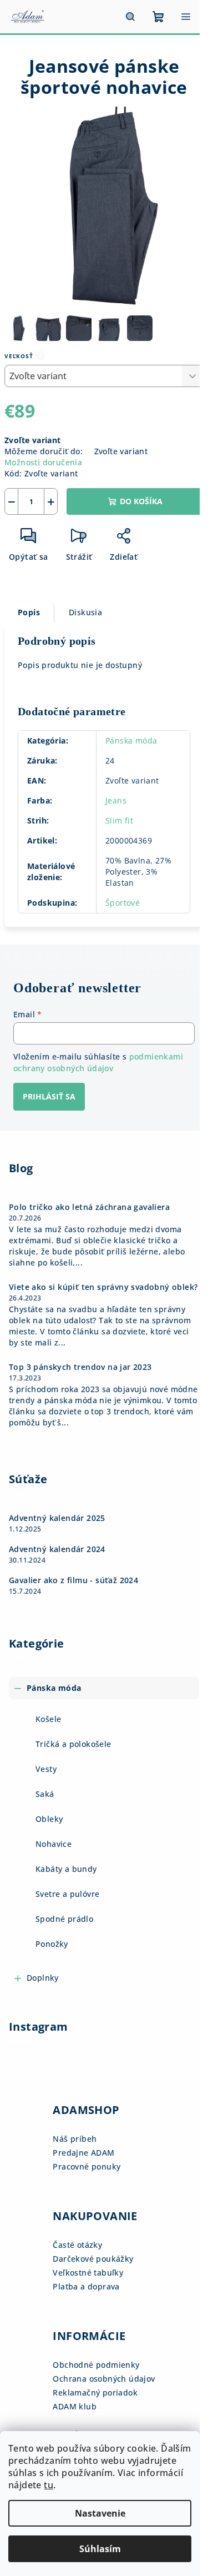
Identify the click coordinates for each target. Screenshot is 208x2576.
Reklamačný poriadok (95, 2392)
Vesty (46, 1769)
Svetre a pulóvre (67, 1894)
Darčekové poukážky (93, 2259)
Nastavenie (100, 2513)
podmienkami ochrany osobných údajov (98, 1062)
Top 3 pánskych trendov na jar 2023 (80, 1367)
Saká (45, 1794)
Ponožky (52, 1944)
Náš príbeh (75, 2139)
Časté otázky (77, 2245)
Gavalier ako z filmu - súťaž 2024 (73, 1580)
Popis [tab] (29, 612)
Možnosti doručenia (43, 462)
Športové (123, 903)
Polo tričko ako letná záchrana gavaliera (89, 1207)
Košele (48, 1719)
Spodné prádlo (64, 1919)
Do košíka (141, 501)
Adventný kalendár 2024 (57, 1549)
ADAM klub (75, 2406)
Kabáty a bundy (66, 1869)
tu (49, 2485)
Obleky (49, 1819)
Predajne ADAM (83, 2153)
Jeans (116, 800)
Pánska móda (131, 740)
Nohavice (54, 1844)
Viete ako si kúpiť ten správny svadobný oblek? (103, 1287)
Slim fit (119, 820)
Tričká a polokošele (73, 1744)
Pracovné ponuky (87, 2166)
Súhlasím (100, 2549)
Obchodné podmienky (96, 2365)
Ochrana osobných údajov (104, 2379)
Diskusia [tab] (85, 612)
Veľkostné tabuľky (88, 2273)
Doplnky (43, 1978)
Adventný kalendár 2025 (57, 1518)
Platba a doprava (86, 2286)
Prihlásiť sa (49, 1096)
